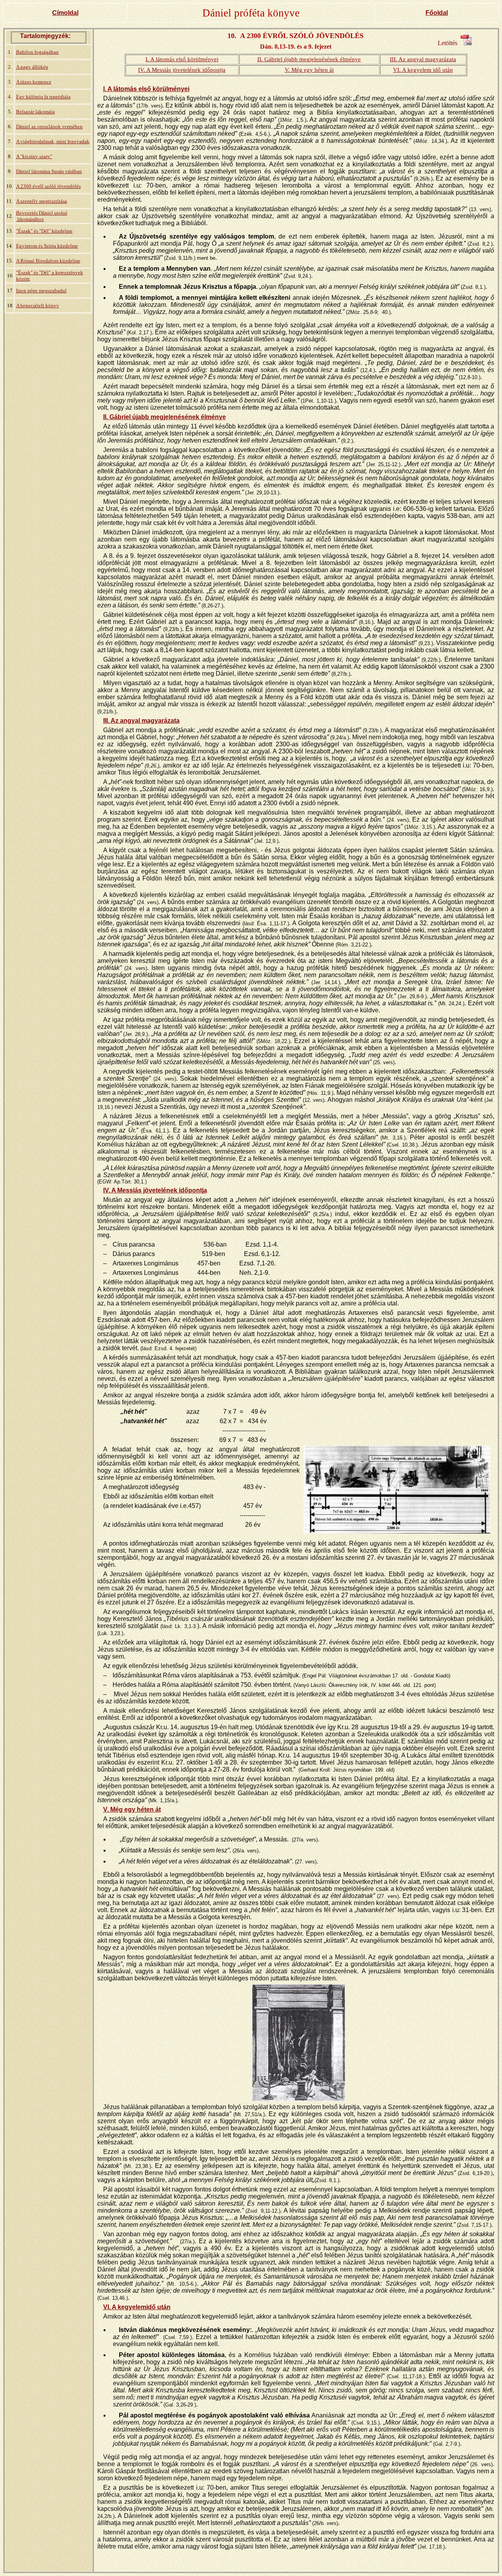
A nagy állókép (32, 67)
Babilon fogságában (37, 52)
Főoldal (437, 13)
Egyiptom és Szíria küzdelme (47, 246)
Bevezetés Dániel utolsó (42, 213)
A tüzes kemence (34, 82)
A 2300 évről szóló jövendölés (48, 186)
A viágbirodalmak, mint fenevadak (53, 141)
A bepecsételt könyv (38, 305)
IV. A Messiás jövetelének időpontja (182, 70)
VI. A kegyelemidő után (137, 2307)
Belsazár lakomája (35, 112)
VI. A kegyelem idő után (423, 70)
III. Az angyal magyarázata (423, 59)
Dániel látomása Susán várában (49, 171)
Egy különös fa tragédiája (43, 97)
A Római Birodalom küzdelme (48, 261)
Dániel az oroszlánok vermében (49, 127)
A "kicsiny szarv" (34, 156)
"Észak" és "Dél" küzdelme (44, 231)
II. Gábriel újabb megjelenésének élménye (309, 59)
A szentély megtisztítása (42, 201)
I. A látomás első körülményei (182, 59)
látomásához (30, 219)
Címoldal (65, 13)
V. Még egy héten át (309, 70)
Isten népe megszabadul (41, 291)
